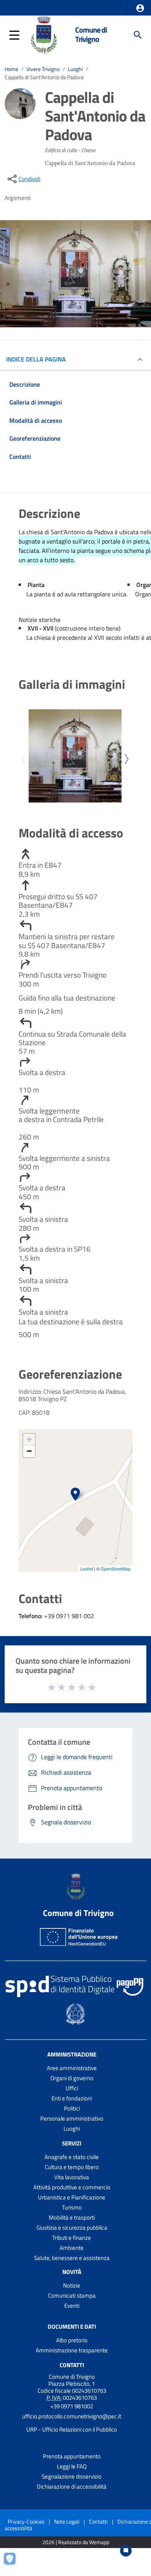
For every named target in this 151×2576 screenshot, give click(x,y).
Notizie (72, 2285)
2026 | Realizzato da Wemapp (76, 2542)
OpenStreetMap (116, 1569)
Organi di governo (72, 2078)
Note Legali (67, 2521)
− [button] (29, 1451)
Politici (72, 2108)
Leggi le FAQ (72, 2466)
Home (11, 69)
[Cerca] (138, 35)
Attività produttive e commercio (72, 2187)
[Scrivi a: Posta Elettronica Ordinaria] (72, 2423)
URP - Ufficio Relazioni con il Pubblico (72, 2429)
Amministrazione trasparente (72, 2350)
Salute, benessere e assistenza (72, 2258)
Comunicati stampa (72, 2295)
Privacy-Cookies (26, 2521)
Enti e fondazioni (72, 2098)
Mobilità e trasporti (72, 2217)
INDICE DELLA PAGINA (36, 359)
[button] (140, 8)
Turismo (72, 2207)
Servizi (72, 2143)
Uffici (72, 2088)
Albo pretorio (72, 2340)
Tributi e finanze (72, 2238)
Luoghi (75, 69)
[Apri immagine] (75, 756)
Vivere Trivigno (43, 69)
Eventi (72, 2306)
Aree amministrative (72, 2068)
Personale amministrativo (72, 2118)
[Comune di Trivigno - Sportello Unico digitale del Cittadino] (43, 34)
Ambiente (72, 2248)
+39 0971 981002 (72, 2406)
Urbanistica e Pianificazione (72, 2197)
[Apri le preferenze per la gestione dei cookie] (14, 2562)
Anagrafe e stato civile (72, 2157)
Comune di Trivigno (91, 35)
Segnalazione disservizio (72, 2476)
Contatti (72, 2365)
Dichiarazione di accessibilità (72, 2487)
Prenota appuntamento (72, 2456)
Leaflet (87, 1569)
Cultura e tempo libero (72, 2167)
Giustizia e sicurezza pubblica (72, 2228)
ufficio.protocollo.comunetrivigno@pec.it (72, 2416)
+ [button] (29, 1439)
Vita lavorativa (72, 2177)
